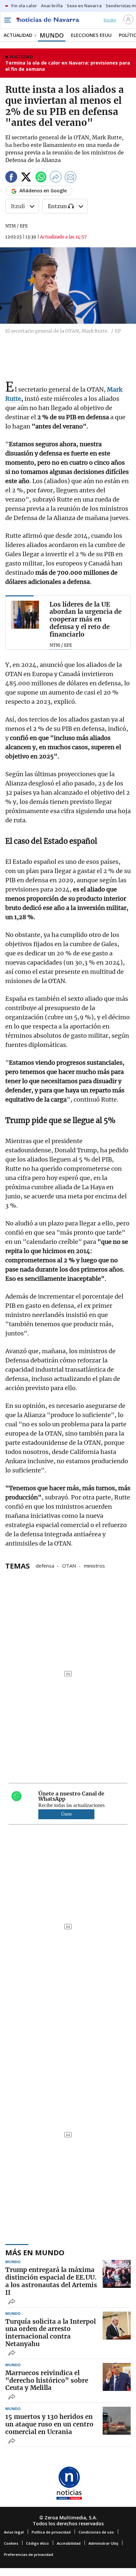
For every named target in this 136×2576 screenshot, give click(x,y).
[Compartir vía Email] (71, 178)
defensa (45, 1565)
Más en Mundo (35, 2252)
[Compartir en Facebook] (11, 178)
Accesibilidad (69, 2543)
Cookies (11, 2543)
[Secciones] (7, 20)
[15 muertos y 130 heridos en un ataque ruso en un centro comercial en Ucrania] (117, 2421)
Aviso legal (14, 2532)
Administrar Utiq (103, 2543)
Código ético (37, 2543)
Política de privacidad (51, 2532)
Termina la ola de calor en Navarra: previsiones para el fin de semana (68, 66)
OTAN (69, 1565)
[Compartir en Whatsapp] (41, 178)
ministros (94, 1565)
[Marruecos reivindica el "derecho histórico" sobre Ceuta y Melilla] (117, 2377)
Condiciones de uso (96, 2532)
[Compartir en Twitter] (26, 178)
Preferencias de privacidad (29, 2554)
